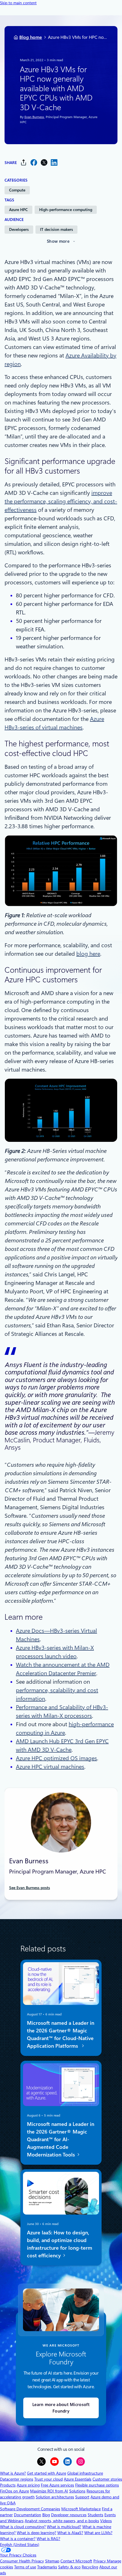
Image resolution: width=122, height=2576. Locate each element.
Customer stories (107, 2479)
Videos (106, 2521)
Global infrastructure (85, 2473)
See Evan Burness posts (30, 1888)
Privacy (100, 2561)
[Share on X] (44, 162)
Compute (17, 190)
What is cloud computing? (23, 2527)
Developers (19, 229)
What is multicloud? (64, 2527)
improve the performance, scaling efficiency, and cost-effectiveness (61, 501)
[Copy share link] (24, 162)
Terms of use (25, 2567)
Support (82, 2497)
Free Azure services (57, 2485)
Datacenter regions (17, 2479)
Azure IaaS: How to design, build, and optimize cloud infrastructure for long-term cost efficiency (60, 2244)
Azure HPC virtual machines (50, 1767)
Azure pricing (28, 2485)
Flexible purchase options (97, 2485)
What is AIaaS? (70, 2533)
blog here (88, 954)
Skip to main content (18, 3)
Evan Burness (34, 117)
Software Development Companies (30, 2509)
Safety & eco (69, 2567)
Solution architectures (55, 2497)
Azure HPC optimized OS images (56, 1758)
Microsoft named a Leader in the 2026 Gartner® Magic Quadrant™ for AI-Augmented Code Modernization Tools (61, 2139)
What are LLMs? (98, 2533)
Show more (58, 241)
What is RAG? (48, 2539)
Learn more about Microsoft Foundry (61, 2408)
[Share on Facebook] (34, 162)
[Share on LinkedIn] (54, 162)
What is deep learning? (36, 2533)
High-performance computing (66, 210)
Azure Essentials (78, 2479)
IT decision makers (56, 229)
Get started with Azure (47, 2473)
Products (8, 2485)
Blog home (31, 37)
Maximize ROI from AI (49, 2491)
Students (95, 2515)
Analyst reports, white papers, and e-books (62, 2521)
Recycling (90, 2567)
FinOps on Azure (14, 2491)
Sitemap (52, 2561)
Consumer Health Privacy (22, 2561)
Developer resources (69, 2515)
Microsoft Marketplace (81, 2509)
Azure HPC (18, 210)
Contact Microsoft (76, 2561)
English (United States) (20, 2545)
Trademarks (47, 2567)
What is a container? (18, 2539)
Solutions (77, 2491)
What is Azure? (13, 2473)
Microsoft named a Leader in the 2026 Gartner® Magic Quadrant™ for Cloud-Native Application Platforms (61, 2034)
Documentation (28, 2515)
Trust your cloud (49, 2479)
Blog (46, 2515)
